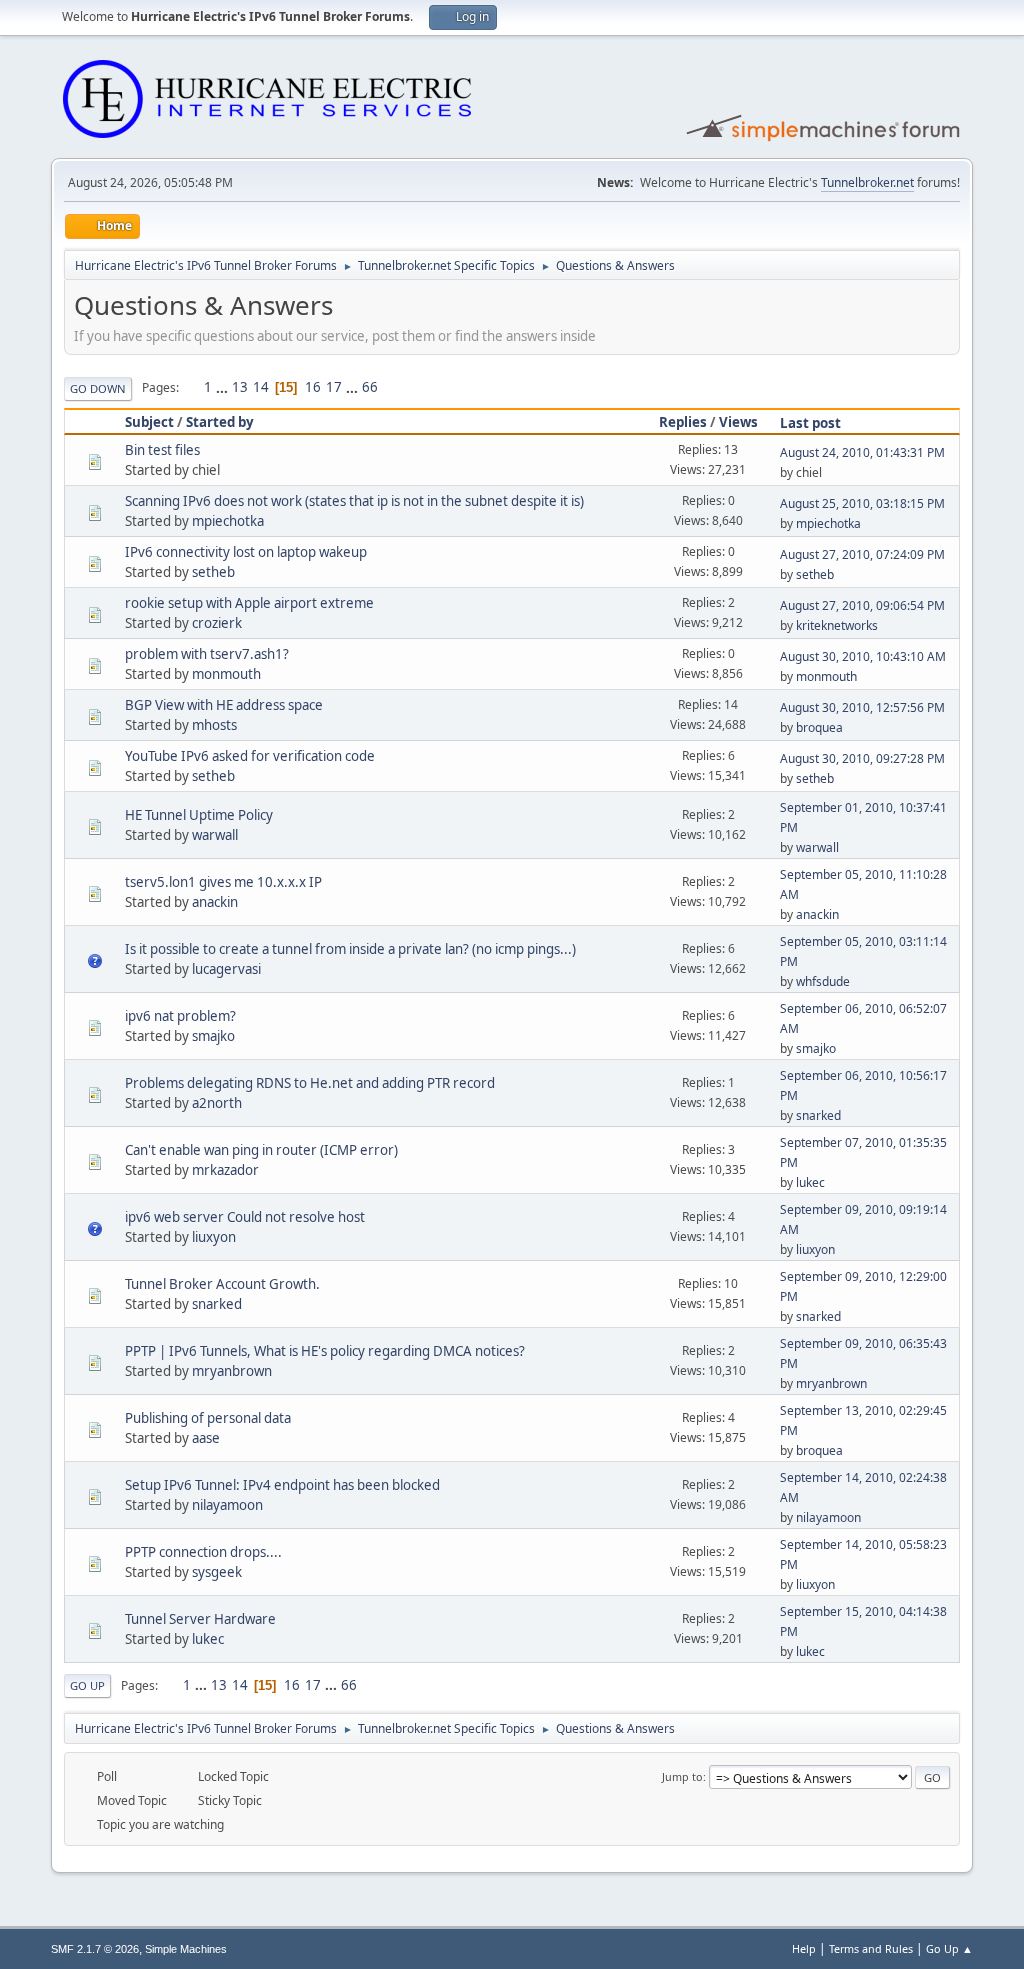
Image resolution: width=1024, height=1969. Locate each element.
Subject (149, 422)
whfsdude (823, 981)
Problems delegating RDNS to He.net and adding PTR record (310, 1083)
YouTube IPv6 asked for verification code (250, 756)
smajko (213, 1036)
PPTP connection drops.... (203, 1552)
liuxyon (214, 1237)
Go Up (87, 1685)
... (223, 387)
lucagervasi (226, 969)
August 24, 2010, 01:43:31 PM (862, 452)
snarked (818, 1115)
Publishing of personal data (208, 1418)
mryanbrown (232, 1371)
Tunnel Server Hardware (200, 1619)
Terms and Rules (871, 1948)
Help (804, 1948)
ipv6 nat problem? (180, 1016)
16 (313, 387)
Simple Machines (186, 1949)
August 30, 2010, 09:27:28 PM (862, 758)
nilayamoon (227, 1505)
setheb (213, 572)
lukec (810, 1182)
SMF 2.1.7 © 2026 (95, 1949)
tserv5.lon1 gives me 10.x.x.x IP (223, 882)
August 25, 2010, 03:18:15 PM (862, 503)
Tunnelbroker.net (867, 182)
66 (370, 387)
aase (206, 1438)
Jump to (682, 1776)
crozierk (217, 623)
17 (334, 387)
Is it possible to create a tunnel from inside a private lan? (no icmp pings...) (350, 949)
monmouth (226, 674)
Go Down (98, 388)
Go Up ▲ (949, 1948)
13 (240, 387)
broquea (819, 727)
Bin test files (162, 450)
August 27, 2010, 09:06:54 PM (862, 605)
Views (738, 422)
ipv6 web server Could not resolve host (245, 1217)
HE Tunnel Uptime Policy (199, 815)
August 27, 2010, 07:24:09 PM (862, 554)
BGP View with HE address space (224, 705)
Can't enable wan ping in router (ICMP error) (261, 1150)
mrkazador (225, 1170)
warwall (215, 835)
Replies (683, 422)
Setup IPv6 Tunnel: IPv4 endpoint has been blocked (282, 1485)
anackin (215, 902)
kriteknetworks (837, 625)
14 (261, 387)
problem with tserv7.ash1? (207, 654)
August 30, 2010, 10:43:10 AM (863, 656)
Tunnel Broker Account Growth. (222, 1284)
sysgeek (217, 1572)
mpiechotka (228, 521)
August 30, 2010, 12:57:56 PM (862, 707)
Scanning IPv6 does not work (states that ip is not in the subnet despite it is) (354, 501)
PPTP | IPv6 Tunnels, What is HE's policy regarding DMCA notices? (325, 1351)
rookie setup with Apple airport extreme (249, 603)
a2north (217, 1103)
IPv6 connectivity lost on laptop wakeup (246, 552)
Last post (810, 423)
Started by (220, 422)
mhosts (214, 725)
